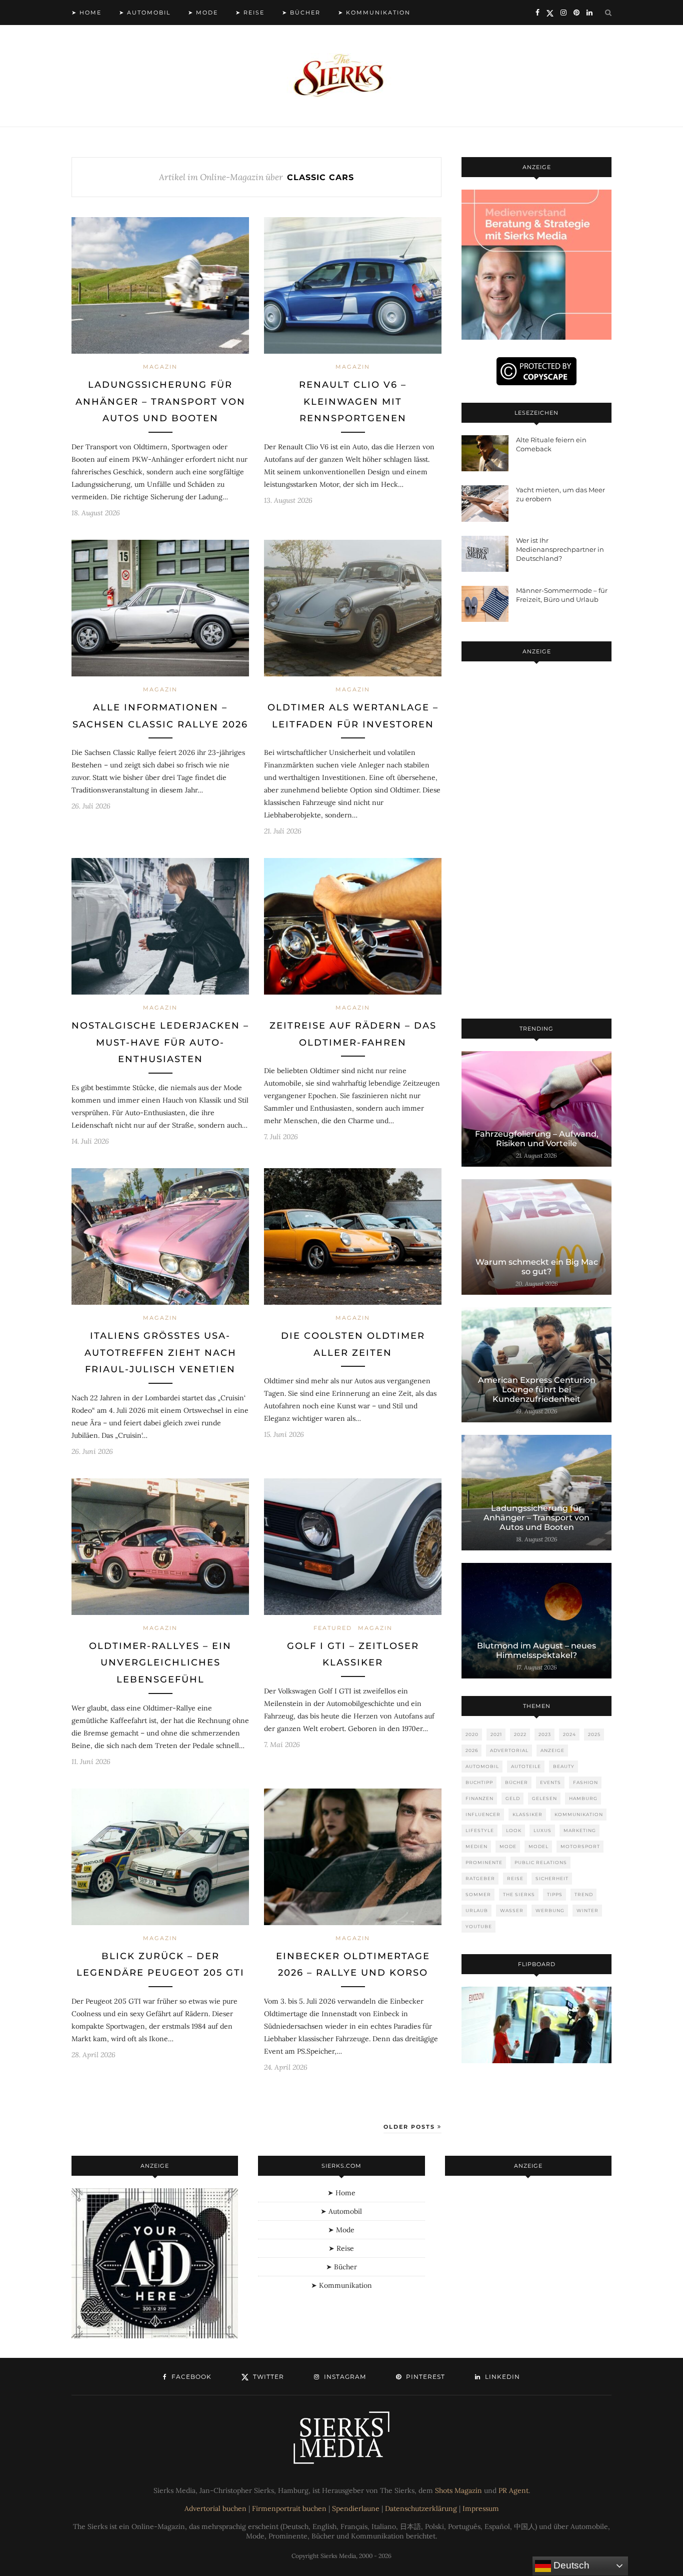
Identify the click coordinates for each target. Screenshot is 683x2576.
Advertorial (509, 1750)
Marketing (580, 1830)
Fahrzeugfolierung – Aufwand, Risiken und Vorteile (537, 1139)
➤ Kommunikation (374, 13)
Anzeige (552, 1750)
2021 (496, 1734)
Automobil (482, 1766)
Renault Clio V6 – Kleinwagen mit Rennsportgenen (353, 401)
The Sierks (519, 1894)
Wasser (512, 1910)
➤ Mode (203, 13)
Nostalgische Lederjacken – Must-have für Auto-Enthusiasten (160, 1042)
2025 (594, 1734)
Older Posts (410, 2127)
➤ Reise (250, 13)
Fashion (585, 1782)
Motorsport (580, 1846)
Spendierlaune (356, 2508)
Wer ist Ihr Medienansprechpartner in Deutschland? (560, 549)
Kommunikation (579, 1814)
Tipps (555, 1894)
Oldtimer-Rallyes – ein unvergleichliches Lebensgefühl (160, 1663)
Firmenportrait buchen (289, 2508)
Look (514, 1830)
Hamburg (583, 1798)
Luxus (542, 1830)
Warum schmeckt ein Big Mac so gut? (537, 1267)
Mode (508, 1846)
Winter (587, 1910)
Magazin (160, 367)
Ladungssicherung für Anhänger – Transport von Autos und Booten (160, 401)
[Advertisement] (536, 842)
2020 (472, 1734)
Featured (333, 1628)
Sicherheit (552, 1878)
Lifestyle (480, 1830)
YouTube (479, 1926)
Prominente (484, 1862)
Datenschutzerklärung (421, 2508)
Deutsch (570, 2565)
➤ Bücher (301, 13)
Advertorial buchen (215, 2508)
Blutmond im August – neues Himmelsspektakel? (536, 1650)
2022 (520, 1734)
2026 (472, 1750)
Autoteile (526, 1766)
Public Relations (541, 1862)
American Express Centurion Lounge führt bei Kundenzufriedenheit (537, 1390)
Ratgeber (480, 1878)
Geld (513, 1798)
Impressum (481, 2508)
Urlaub (477, 1910)
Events (550, 1782)
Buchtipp (479, 1782)
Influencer (483, 1814)
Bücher (516, 1782)
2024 (569, 1734)
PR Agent (513, 2490)
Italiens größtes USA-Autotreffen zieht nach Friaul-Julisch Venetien (160, 1353)
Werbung (550, 1910)
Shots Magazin (458, 2490)
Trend (584, 1894)
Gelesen (544, 1798)
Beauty (564, 1766)
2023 (545, 1734)
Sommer (478, 1894)
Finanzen (479, 1798)
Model (538, 1846)
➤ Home (86, 13)
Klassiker (527, 1814)
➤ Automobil (145, 13)
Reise (515, 1878)
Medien (476, 1846)
